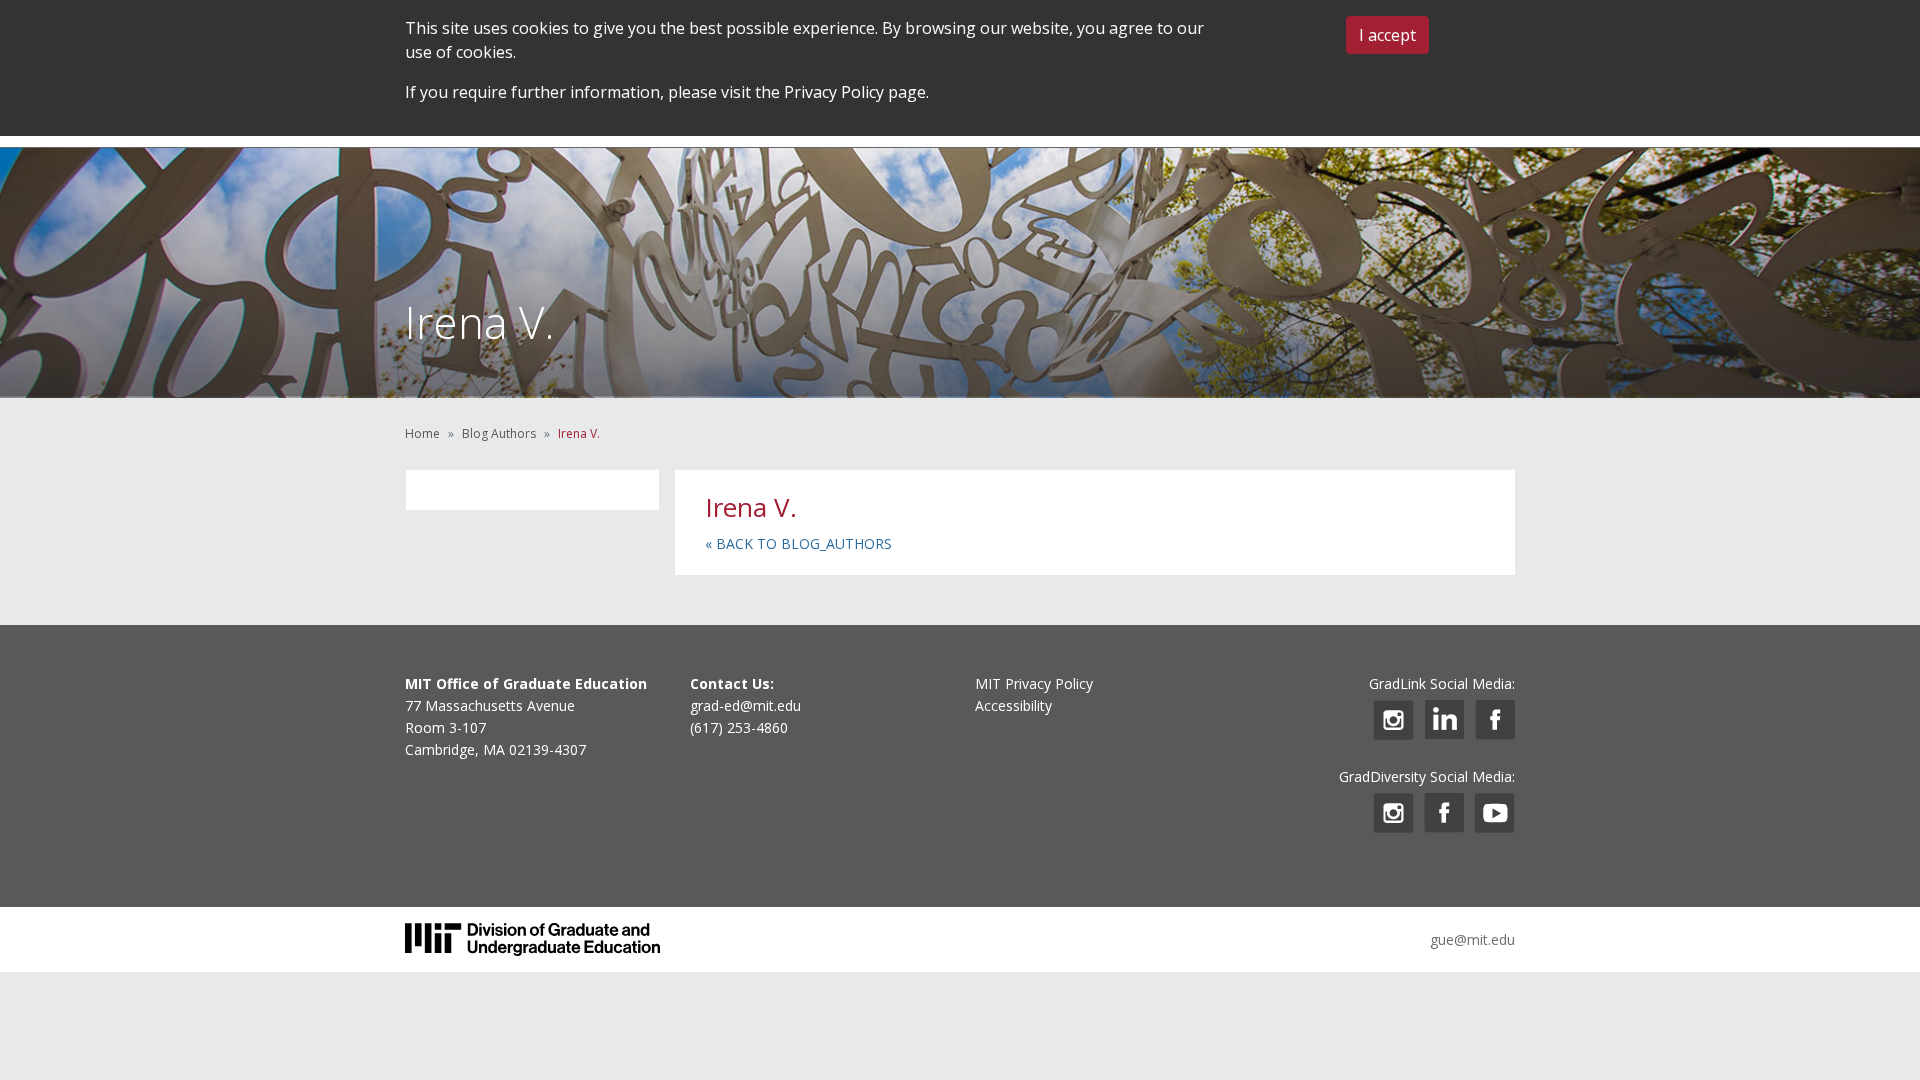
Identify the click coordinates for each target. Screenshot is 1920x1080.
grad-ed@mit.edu (745, 705)
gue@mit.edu (1472, 939)
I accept (1387, 35)
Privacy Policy (834, 92)
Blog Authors (499, 433)
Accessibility (1013, 705)
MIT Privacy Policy (1034, 683)
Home (422, 433)
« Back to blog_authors (798, 543)
